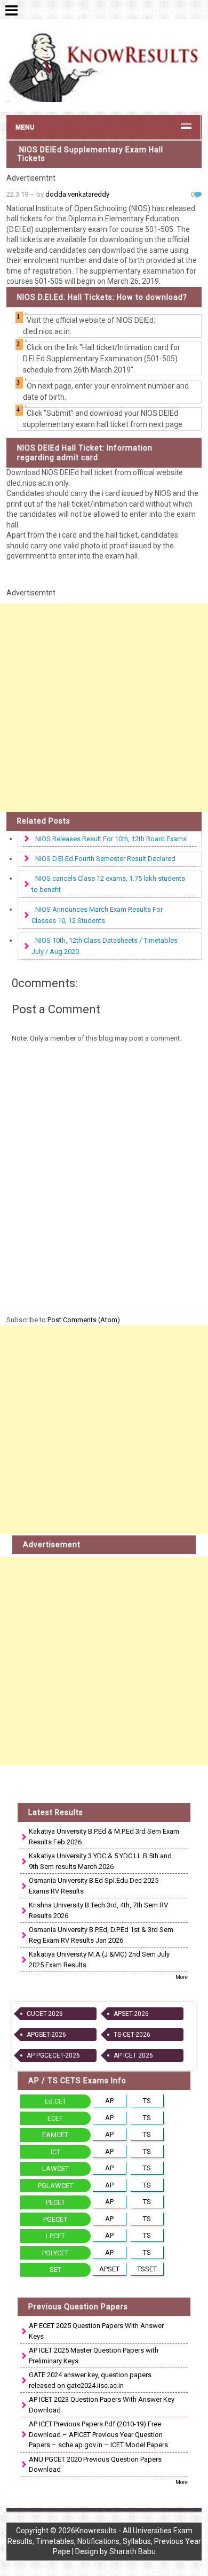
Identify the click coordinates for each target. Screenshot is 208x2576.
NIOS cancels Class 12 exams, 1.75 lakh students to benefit (108, 884)
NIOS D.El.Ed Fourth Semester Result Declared (105, 859)
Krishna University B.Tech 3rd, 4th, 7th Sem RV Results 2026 (98, 1910)
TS (147, 2101)
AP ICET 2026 (133, 2055)
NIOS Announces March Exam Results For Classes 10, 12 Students (97, 915)
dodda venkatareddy (77, 194)
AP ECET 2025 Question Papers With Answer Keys (96, 2331)
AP (109, 2101)
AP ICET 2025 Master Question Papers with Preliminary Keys (94, 2356)
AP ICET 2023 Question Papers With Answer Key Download (102, 2405)
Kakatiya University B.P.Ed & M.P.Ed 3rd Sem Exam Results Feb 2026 (104, 1837)
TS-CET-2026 (132, 2035)
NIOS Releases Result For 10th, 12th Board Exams (111, 839)
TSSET (147, 2269)
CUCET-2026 (45, 2014)
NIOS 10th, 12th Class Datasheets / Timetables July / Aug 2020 (105, 946)
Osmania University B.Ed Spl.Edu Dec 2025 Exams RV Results (94, 1886)
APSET (109, 2269)
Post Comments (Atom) (84, 1320)
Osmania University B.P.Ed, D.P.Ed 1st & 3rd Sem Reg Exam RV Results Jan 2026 (101, 1935)
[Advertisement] (104, 708)
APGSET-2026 (46, 2035)
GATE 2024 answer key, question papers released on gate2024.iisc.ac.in (90, 2380)
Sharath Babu (133, 2551)
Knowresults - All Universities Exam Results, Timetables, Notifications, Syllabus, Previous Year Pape (104, 2541)
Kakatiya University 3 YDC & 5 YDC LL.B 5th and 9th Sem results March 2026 (100, 1861)
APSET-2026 (131, 2014)
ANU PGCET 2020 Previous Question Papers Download (95, 2465)
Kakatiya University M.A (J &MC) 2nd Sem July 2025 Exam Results (99, 1960)
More (182, 1977)
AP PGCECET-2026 (53, 2055)
